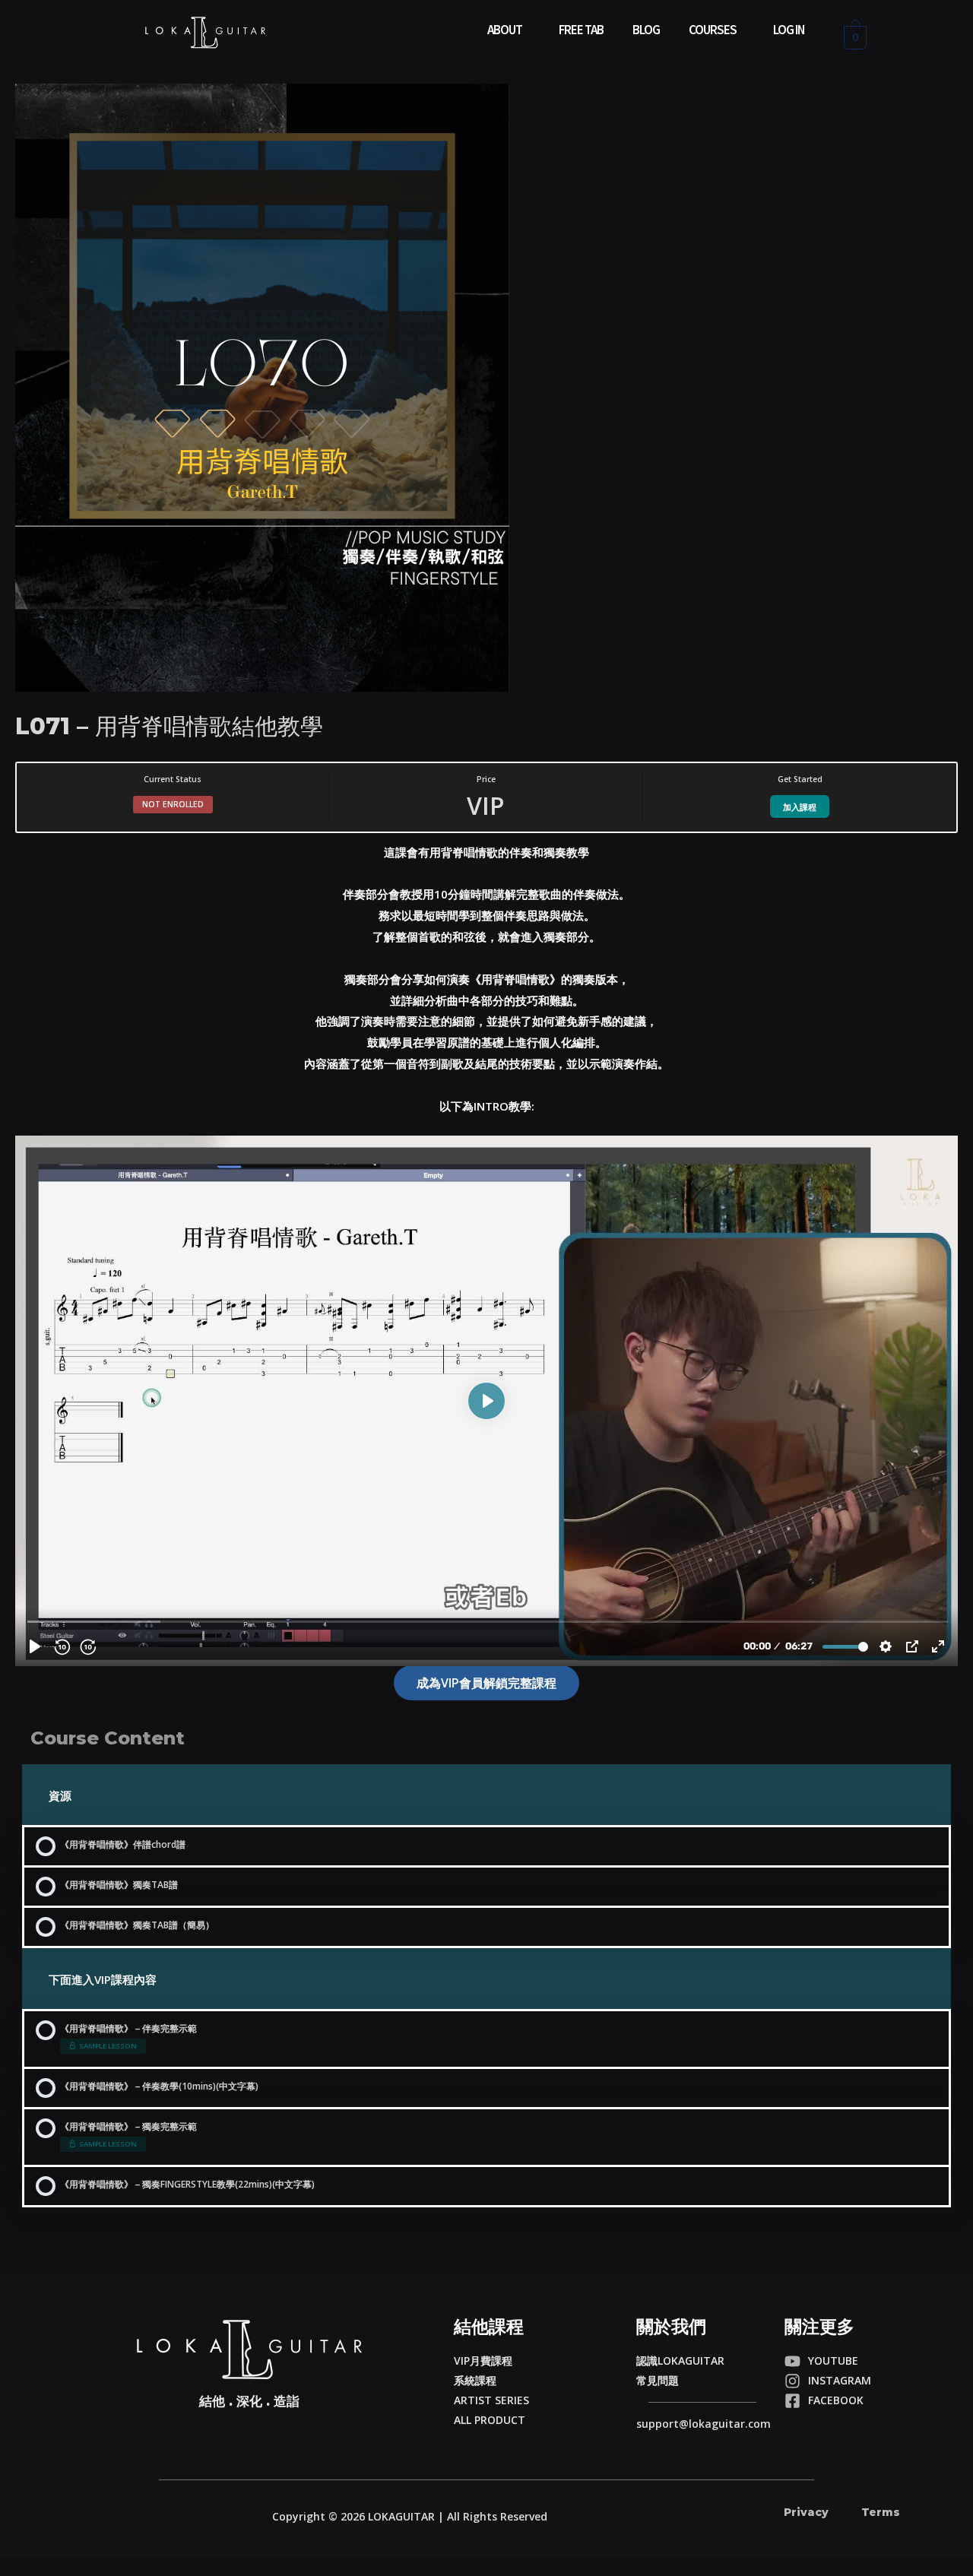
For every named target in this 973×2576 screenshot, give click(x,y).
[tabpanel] (486, 1271)
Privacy (806, 2512)
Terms (881, 2512)
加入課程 (800, 807)
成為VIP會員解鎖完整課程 (486, 1683)
